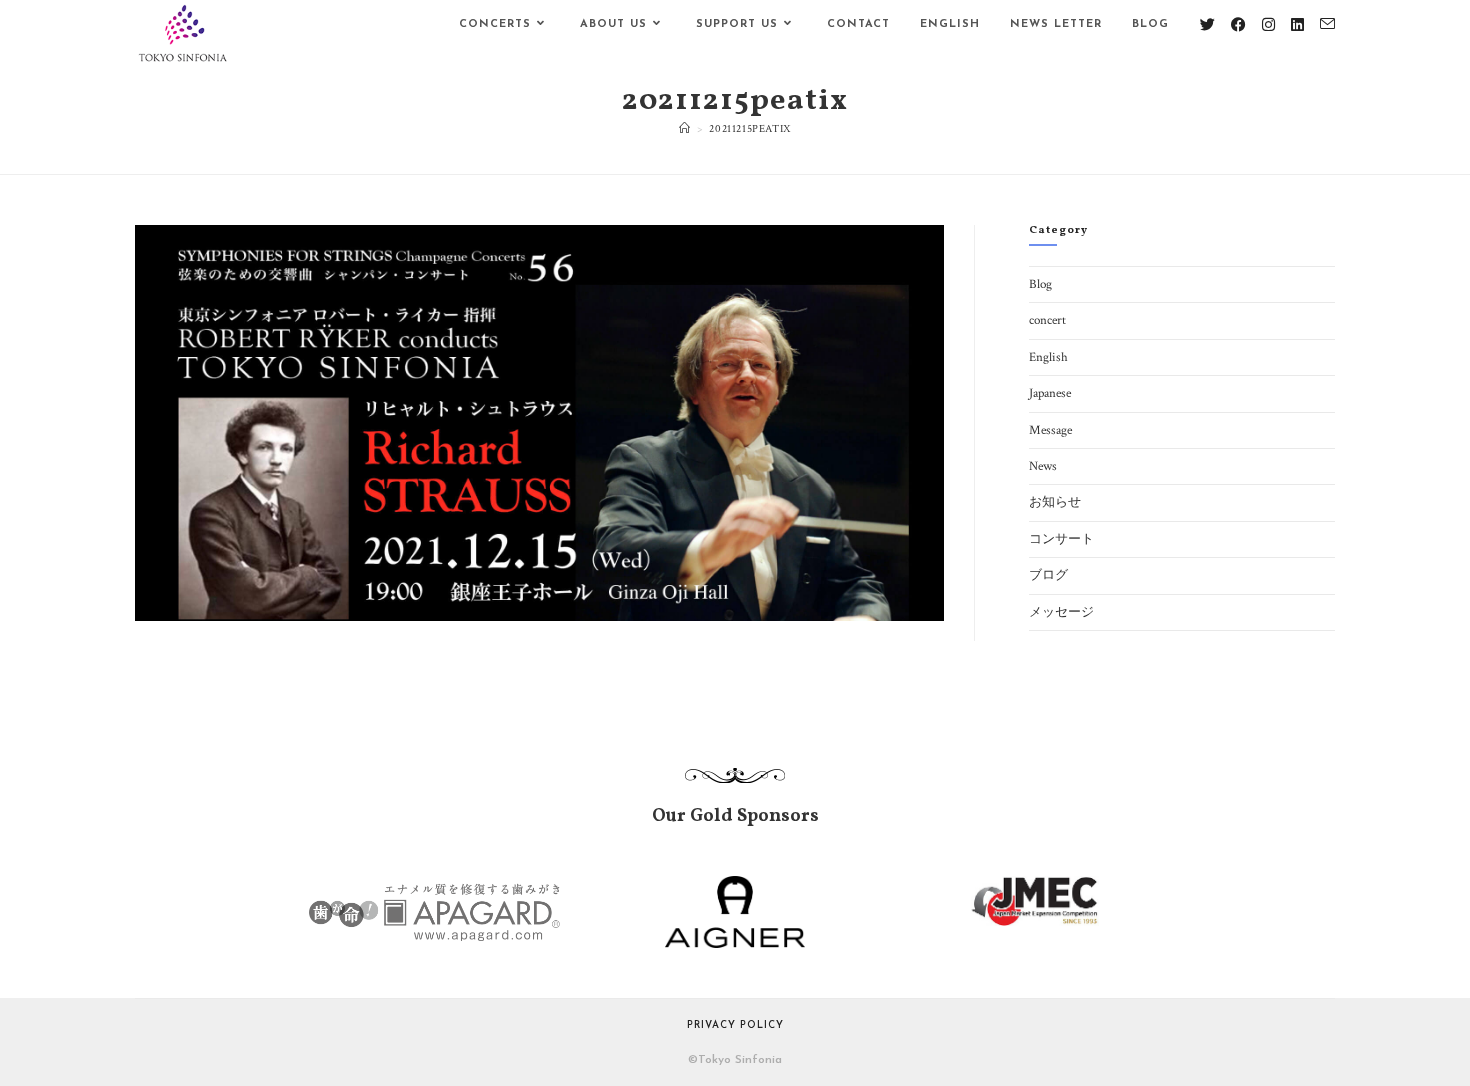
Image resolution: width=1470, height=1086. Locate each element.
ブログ (1048, 575)
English (1048, 357)
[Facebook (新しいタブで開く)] (1238, 25)
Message (1050, 430)
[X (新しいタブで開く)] (1207, 25)
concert (1047, 320)
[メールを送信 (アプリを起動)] (1327, 24)
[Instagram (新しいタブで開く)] (1268, 25)
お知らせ (1055, 502)
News (1043, 466)
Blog (1040, 284)
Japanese (1050, 393)
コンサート (1061, 539)
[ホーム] (685, 129)
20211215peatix (749, 129)
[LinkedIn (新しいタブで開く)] (1297, 25)
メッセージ (1061, 612)
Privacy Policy (735, 1025)
